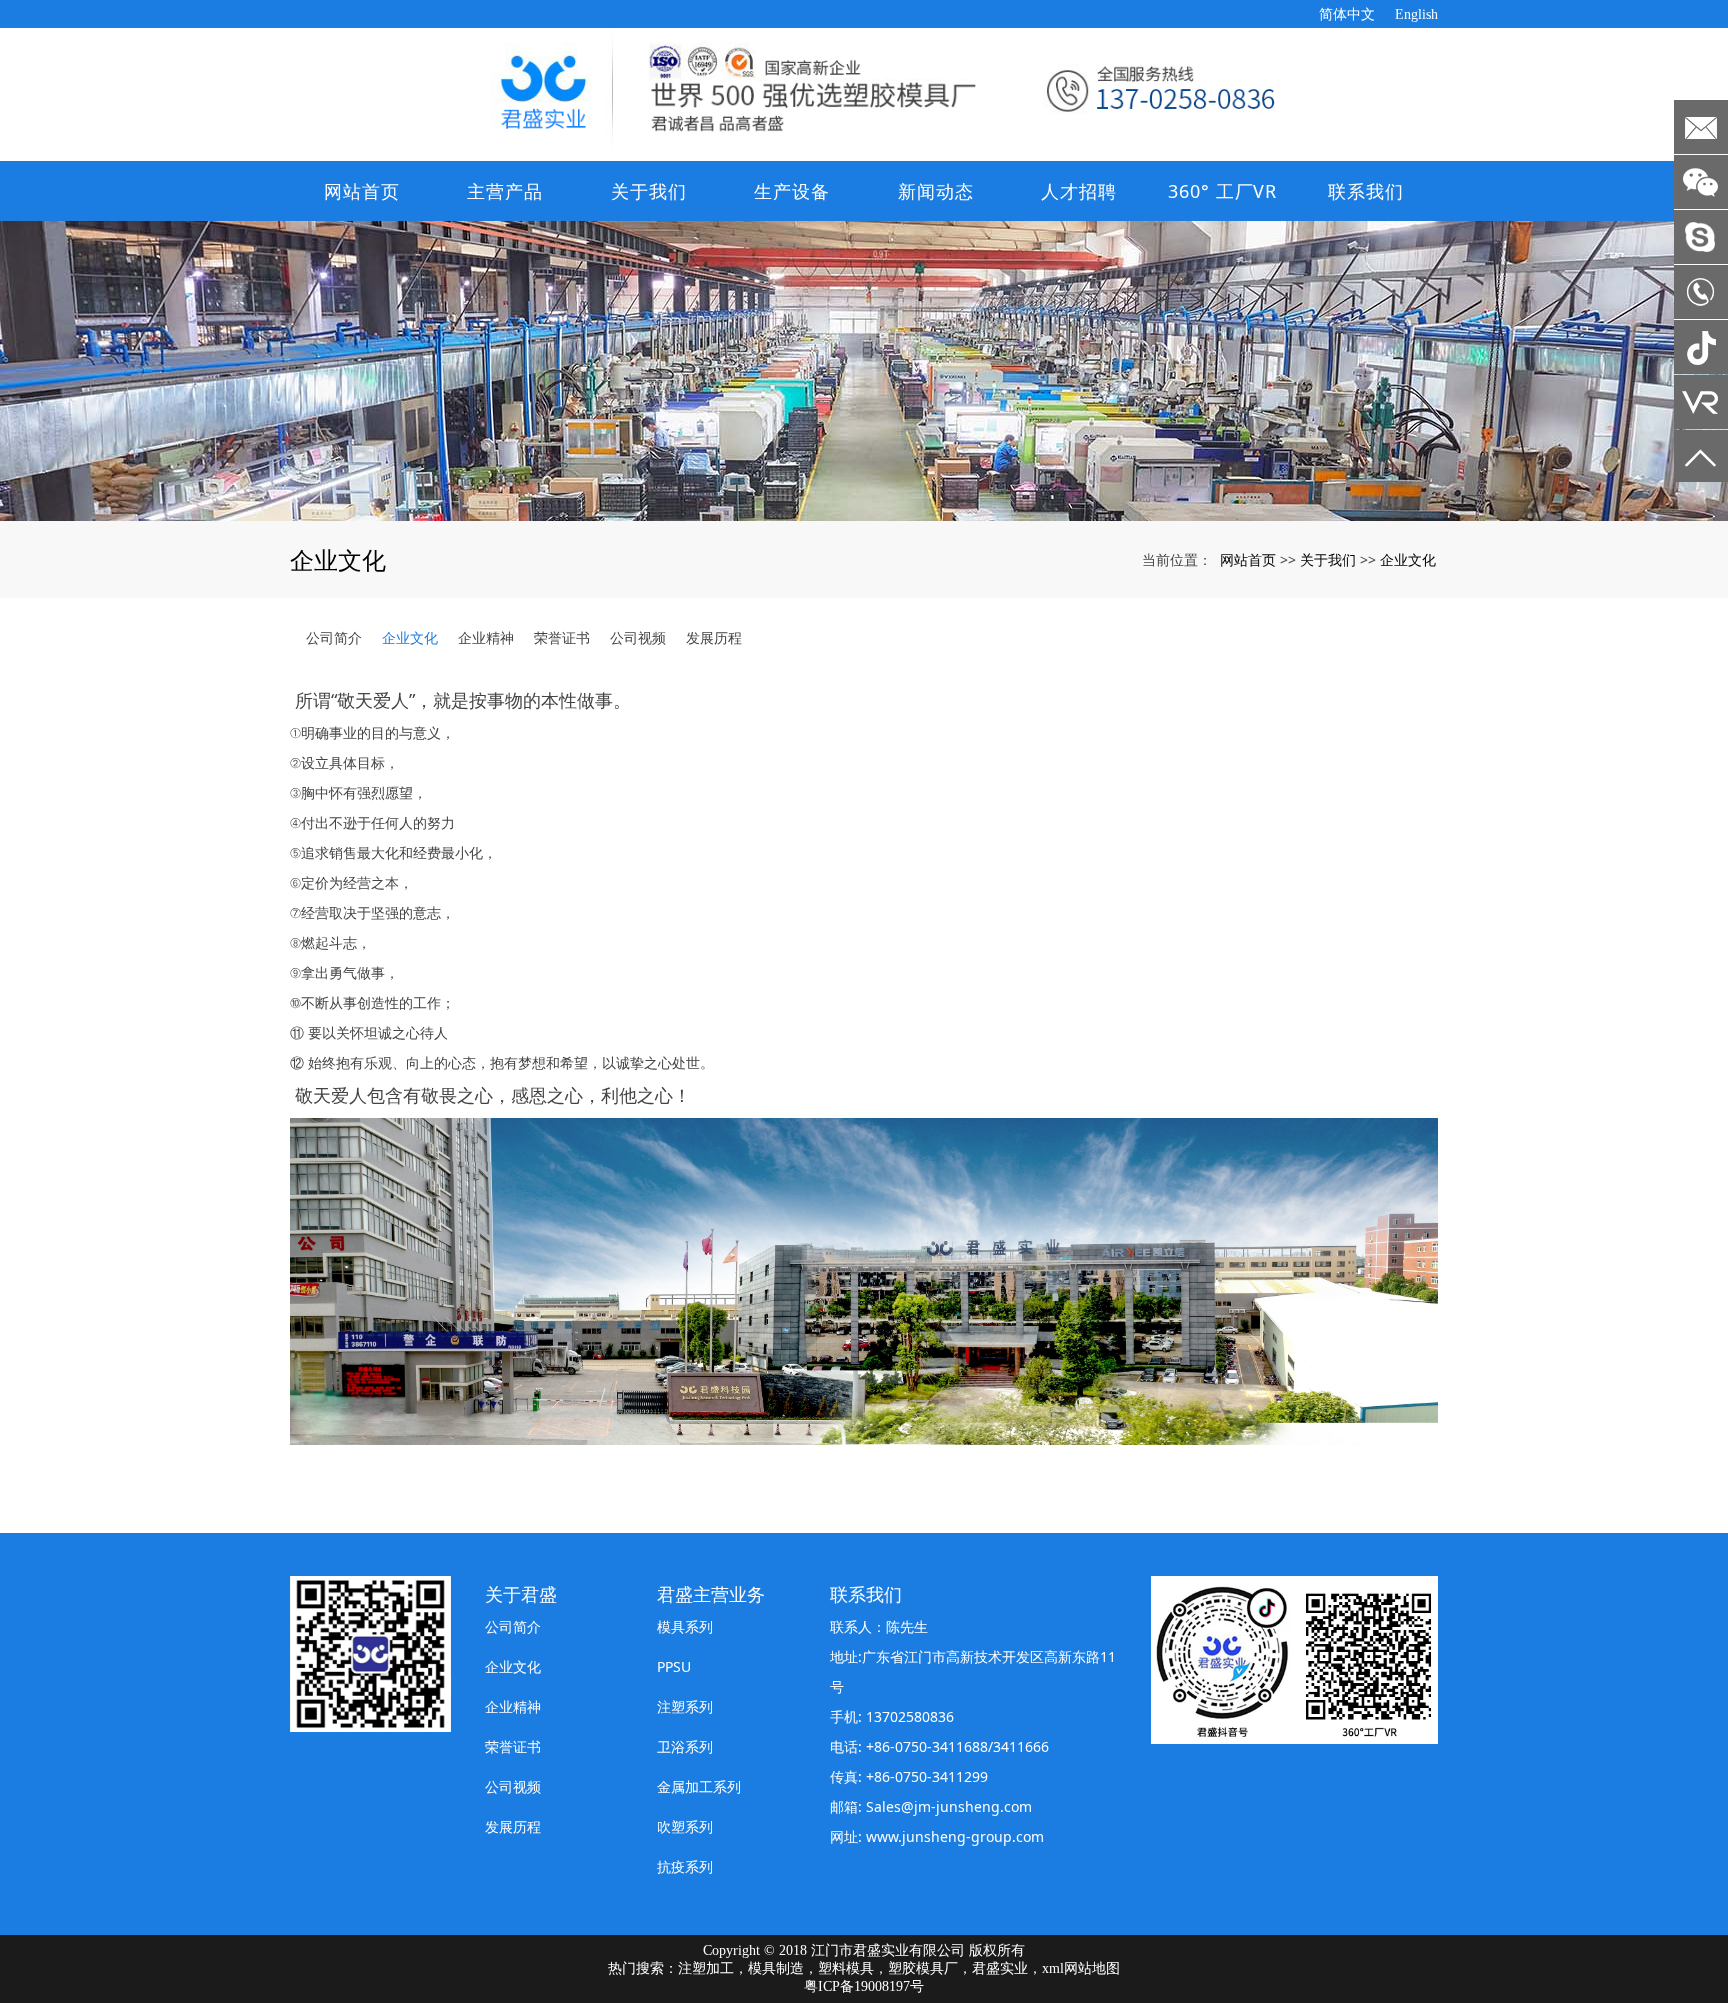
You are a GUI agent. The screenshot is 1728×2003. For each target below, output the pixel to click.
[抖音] (1701, 347)
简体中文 (1347, 14)
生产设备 (792, 191)
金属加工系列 (699, 1786)
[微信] (1701, 182)
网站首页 (362, 191)
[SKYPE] (1701, 237)
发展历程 (714, 637)
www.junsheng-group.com (955, 1836)
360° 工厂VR (1222, 191)
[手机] (1701, 292)
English (1416, 14)
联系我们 (1366, 191)
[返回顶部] (1701, 457)
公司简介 (334, 637)
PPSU (674, 1666)
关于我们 (649, 191)
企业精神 (486, 637)
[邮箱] (1701, 127)
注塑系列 (685, 1706)
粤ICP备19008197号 (864, 1986)
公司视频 (638, 637)
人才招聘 (1079, 191)
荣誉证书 (562, 637)
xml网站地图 (1081, 1968)
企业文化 (1408, 559)
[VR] (1701, 402)
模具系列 (685, 1626)
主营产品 (505, 191)
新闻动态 (936, 191)
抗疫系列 (685, 1866)
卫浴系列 (685, 1746)
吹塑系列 (685, 1826)
